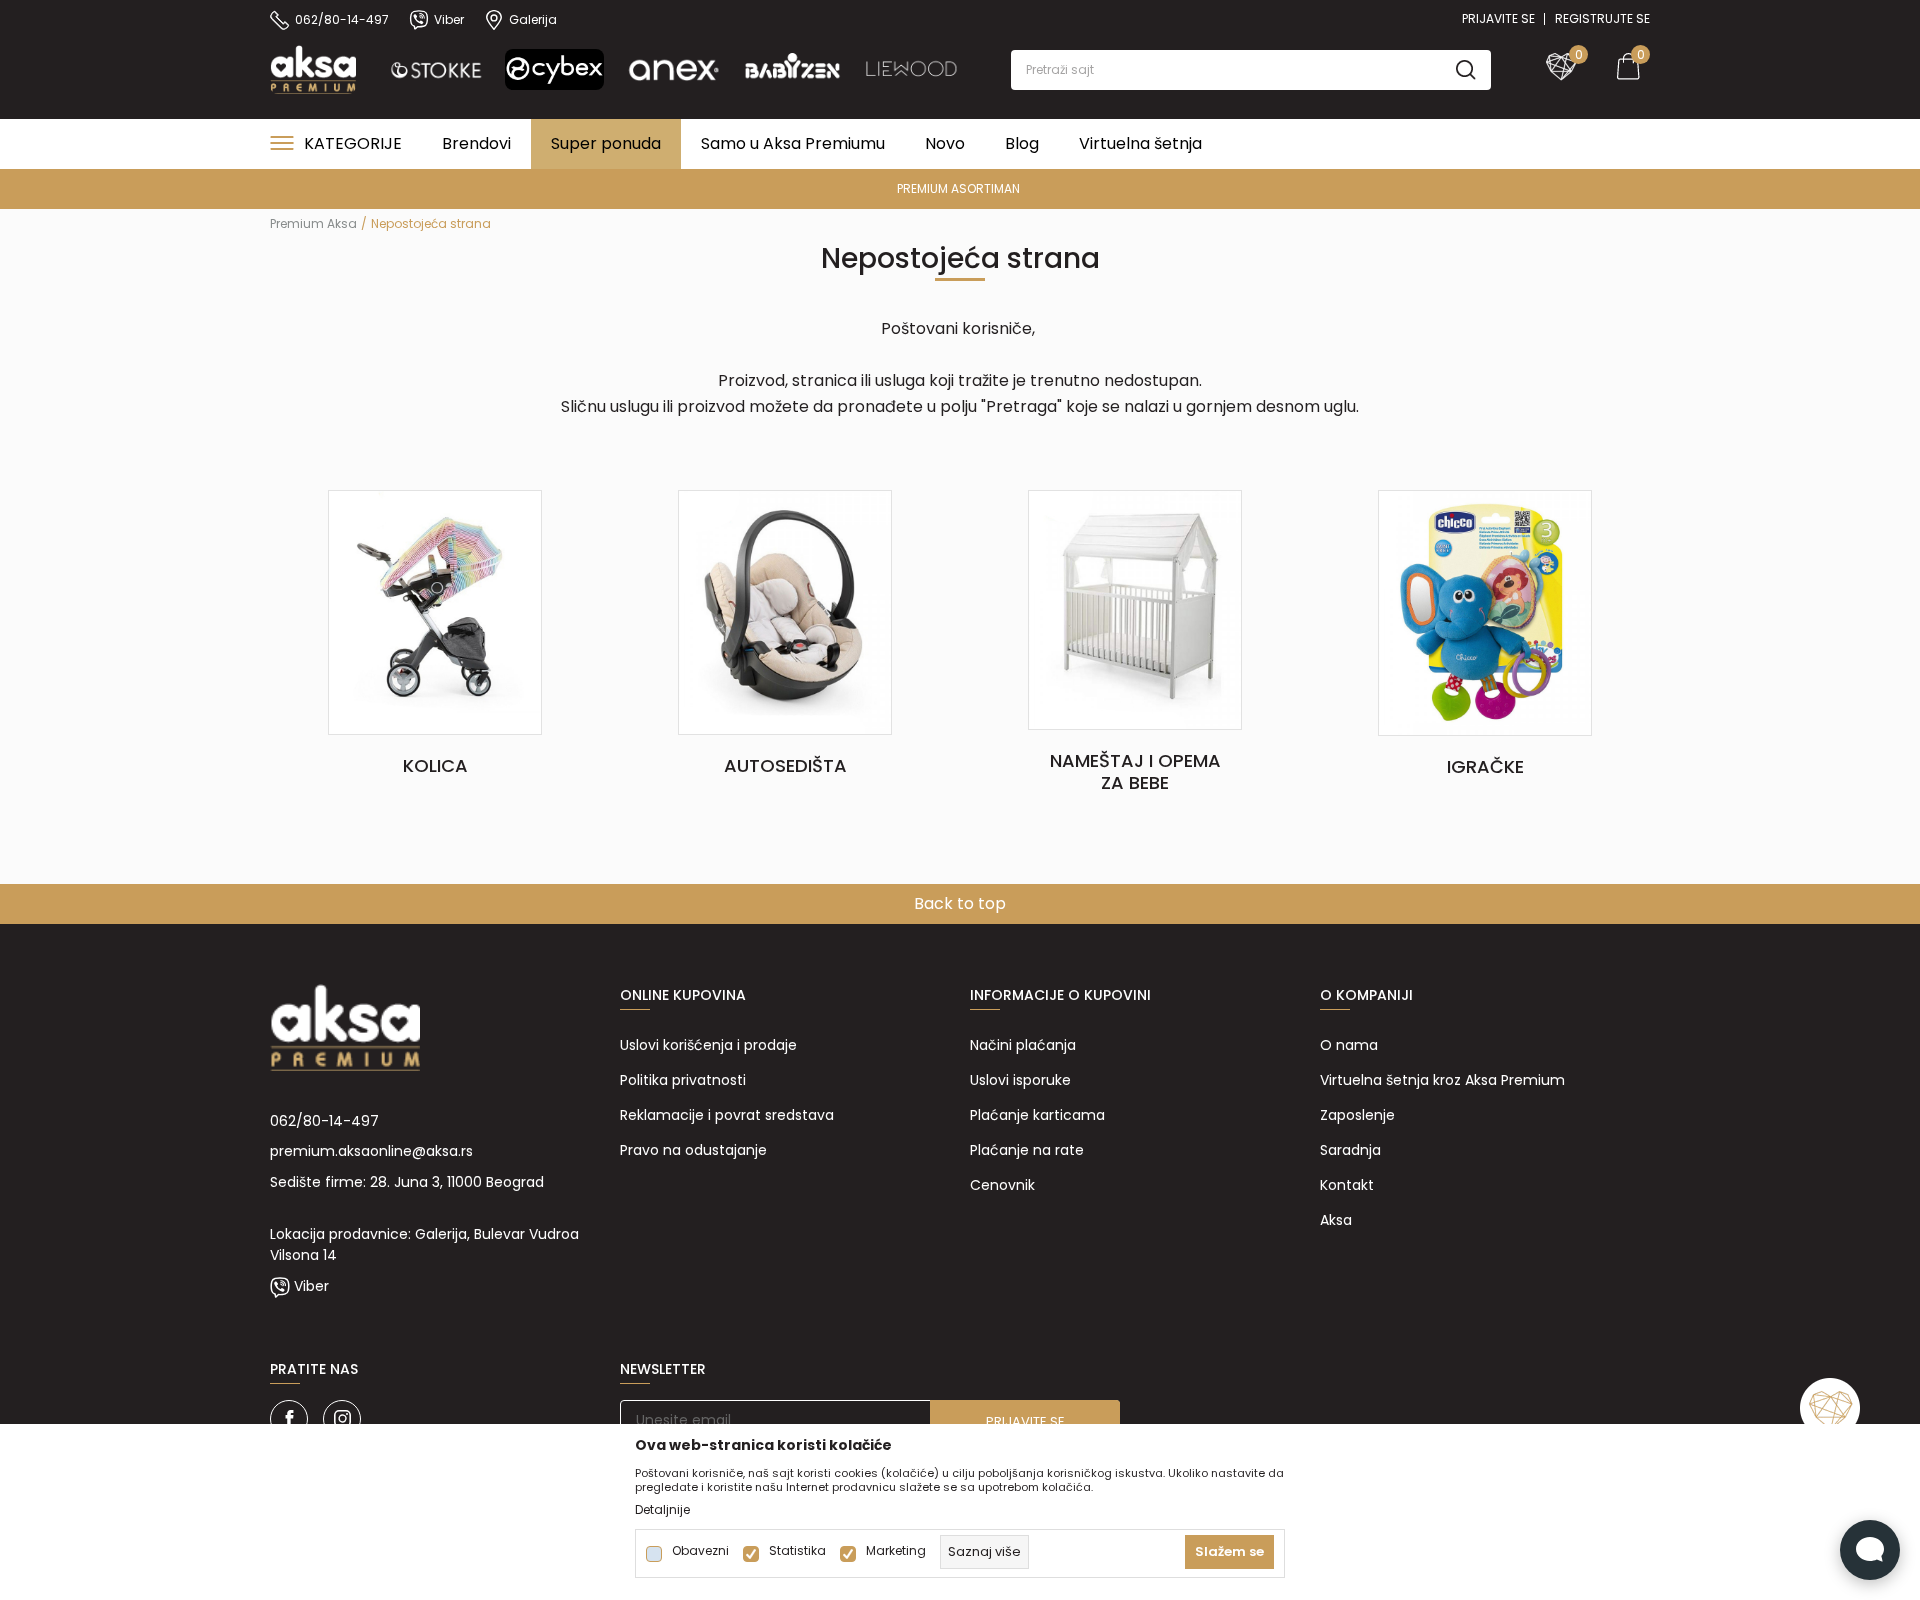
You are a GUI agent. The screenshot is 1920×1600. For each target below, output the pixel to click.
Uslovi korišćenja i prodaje (708, 1045)
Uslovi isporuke (1020, 1080)
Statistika (797, 1551)
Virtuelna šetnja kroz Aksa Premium (1442, 1080)
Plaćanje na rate (1027, 1150)
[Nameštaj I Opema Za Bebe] (1134, 609)
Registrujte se (1602, 18)
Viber (311, 1286)
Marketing (896, 1551)
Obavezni (700, 1551)
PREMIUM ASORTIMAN (958, 188)
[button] (1251, 70)
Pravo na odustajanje (693, 1150)
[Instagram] (342, 1419)
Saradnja (1350, 1150)
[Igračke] (1484, 612)
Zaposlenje (1357, 1115)
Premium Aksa (313, 223)
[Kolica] (434, 611)
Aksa (1336, 1220)
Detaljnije (662, 1510)
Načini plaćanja (1023, 1045)
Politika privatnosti (683, 1080)
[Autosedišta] (784, 611)
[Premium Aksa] (313, 68)
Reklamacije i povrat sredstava (727, 1115)
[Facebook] (289, 1419)
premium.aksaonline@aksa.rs (371, 1151)
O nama (1349, 1045)
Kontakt (1347, 1185)
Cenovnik (1002, 1185)
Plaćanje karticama (1037, 1115)
